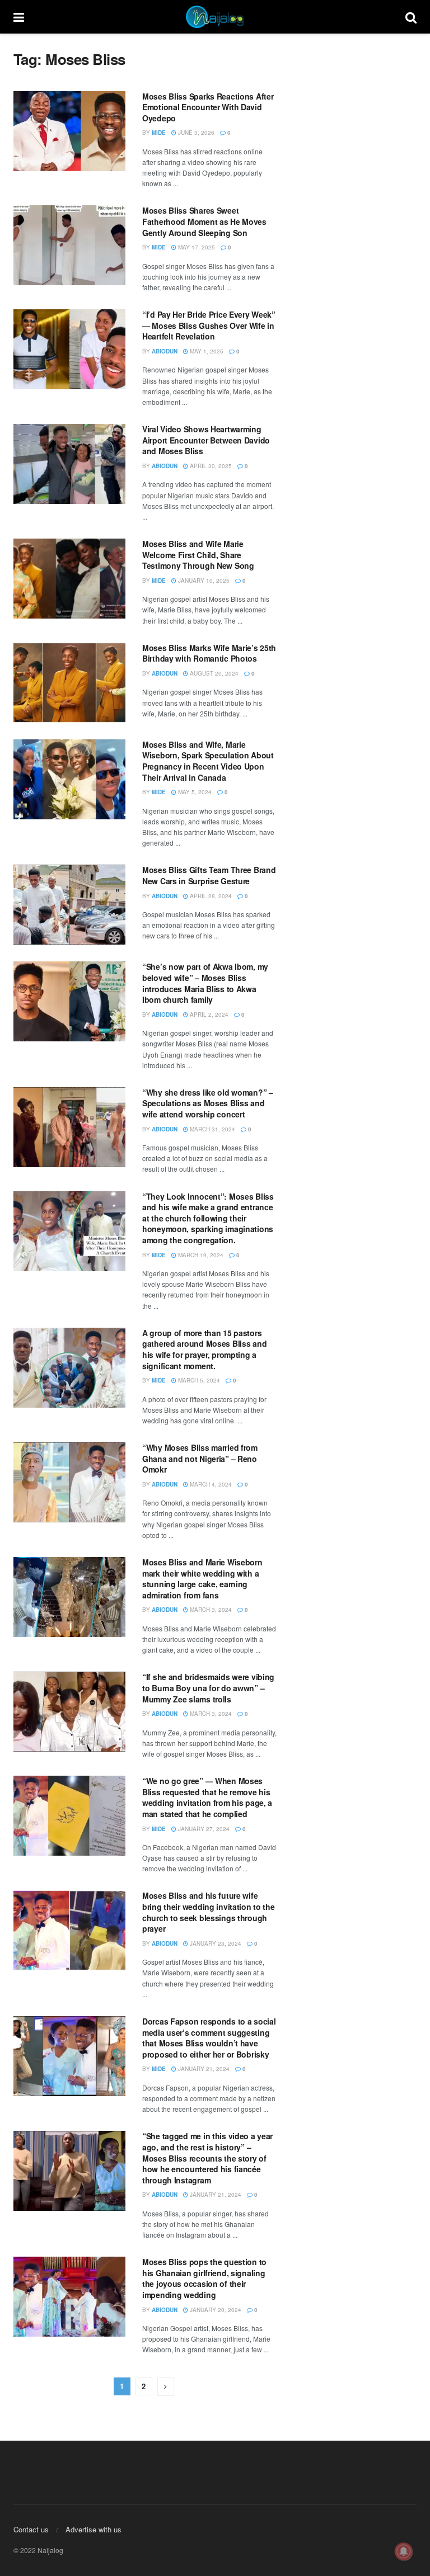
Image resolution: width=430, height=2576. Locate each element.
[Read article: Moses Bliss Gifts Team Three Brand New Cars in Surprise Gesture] (69, 905)
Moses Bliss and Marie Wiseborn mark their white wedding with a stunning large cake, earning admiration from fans (202, 1579)
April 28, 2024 (210, 896)
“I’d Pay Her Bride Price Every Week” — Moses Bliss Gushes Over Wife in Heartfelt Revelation (209, 325)
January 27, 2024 (203, 1829)
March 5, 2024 (198, 1380)
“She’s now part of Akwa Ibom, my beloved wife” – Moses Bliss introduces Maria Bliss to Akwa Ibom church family (205, 983)
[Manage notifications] (404, 2551)
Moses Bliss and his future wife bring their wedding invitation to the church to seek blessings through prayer (209, 1912)
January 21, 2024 (203, 2069)
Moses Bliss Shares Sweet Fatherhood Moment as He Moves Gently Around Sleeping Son (204, 221)
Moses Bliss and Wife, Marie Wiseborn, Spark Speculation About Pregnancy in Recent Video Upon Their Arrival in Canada (208, 761)
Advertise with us (94, 2529)
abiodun (165, 351)
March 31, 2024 (212, 1129)
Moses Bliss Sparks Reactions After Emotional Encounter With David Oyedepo (208, 107)
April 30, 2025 (210, 466)
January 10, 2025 (203, 581)
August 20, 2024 (213, 673)
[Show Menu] (19, 17)
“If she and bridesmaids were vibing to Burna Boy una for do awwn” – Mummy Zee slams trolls (208, 1688)
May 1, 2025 (206, 351)
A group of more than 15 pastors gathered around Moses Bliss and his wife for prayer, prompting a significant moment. (204, 1349)
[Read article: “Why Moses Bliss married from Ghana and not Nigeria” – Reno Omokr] (69, 1482)
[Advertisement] (355, 106)
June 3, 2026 (195, 133)
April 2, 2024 (208, 1015)
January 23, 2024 (215, 1943)
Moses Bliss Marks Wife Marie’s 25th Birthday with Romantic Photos (209, 653)
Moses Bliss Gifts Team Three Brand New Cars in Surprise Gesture (209, 875)
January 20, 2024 (215, 2310)
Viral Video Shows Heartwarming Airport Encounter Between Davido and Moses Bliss (206, 440)
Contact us (31, 2529)
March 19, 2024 (200, 1255)
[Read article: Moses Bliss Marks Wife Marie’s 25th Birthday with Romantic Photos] (69, 683)
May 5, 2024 (194, 792)
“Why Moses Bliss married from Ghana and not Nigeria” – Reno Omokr (200, 1458)
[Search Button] (411, 17)
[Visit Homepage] (215, 17)
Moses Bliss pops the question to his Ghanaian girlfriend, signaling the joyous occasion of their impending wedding (204, 2278)
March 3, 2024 (210, 1610)
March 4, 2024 (210, 1484)
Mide (159, 133)
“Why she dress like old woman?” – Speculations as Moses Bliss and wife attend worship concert (208, 1103)
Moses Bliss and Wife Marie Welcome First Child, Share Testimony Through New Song (198, 555)
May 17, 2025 (196, 247)
